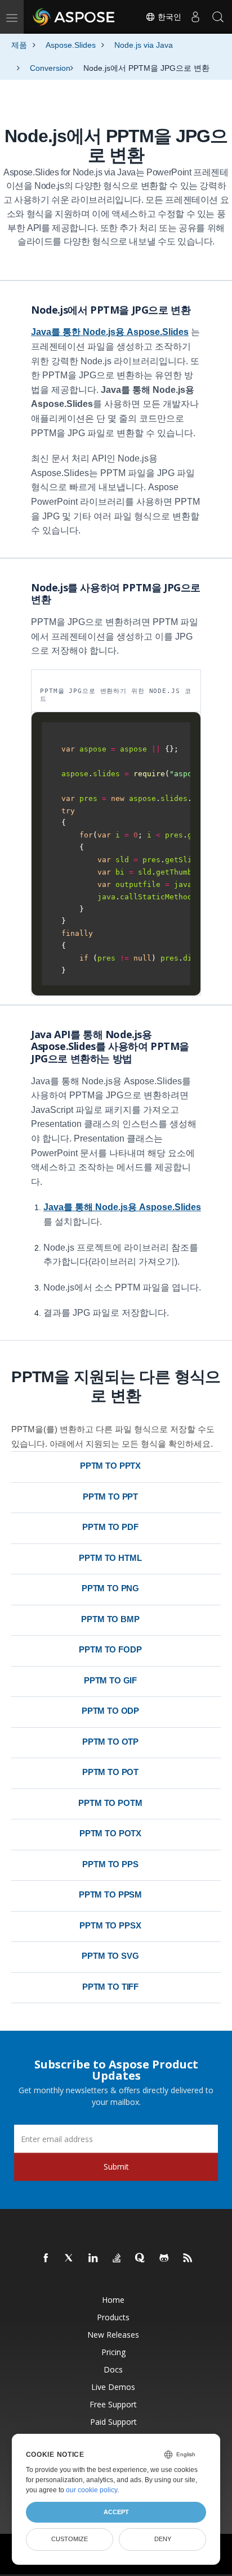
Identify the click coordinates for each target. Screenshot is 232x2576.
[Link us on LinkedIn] (93, 2258)
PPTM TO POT (110, 1772)
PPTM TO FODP (110, 1649)
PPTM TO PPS (110, 1864)
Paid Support (113, 2422)
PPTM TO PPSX (110, 1925)
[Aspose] (74, 17)
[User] (195, 17)
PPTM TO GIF (110, 1680)
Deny (163, 2539)
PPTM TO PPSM (110, 1894)
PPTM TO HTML (110, 1558)
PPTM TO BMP (110, 1619)
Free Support (113, 2404)
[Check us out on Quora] (141, 2258)
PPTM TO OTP (110, 1742)
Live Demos (113, 2387)
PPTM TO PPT (110, 1497)
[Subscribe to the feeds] (188, 2258)
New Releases (113, 2335)
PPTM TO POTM (110, 1803)
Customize (70, 2539)
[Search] (218, 17)
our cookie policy (92, 2490)
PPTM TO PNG (110, 1588)
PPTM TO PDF (110, 1527)
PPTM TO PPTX (110, 1466)
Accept (116, 2512)
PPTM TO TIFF (110, 1987)
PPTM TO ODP (110, 1711)
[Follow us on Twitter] (70, 2258)
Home (113, 2300)
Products (113, 2317)
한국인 (168, 17)
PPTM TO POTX (110, 1833)
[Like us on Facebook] (46, 2258)
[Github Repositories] (164, 2258)
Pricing (113, 2352)
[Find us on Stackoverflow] (117, 2258)
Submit (116, 2167)
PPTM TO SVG (110, 1956)
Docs (113, 2369)
